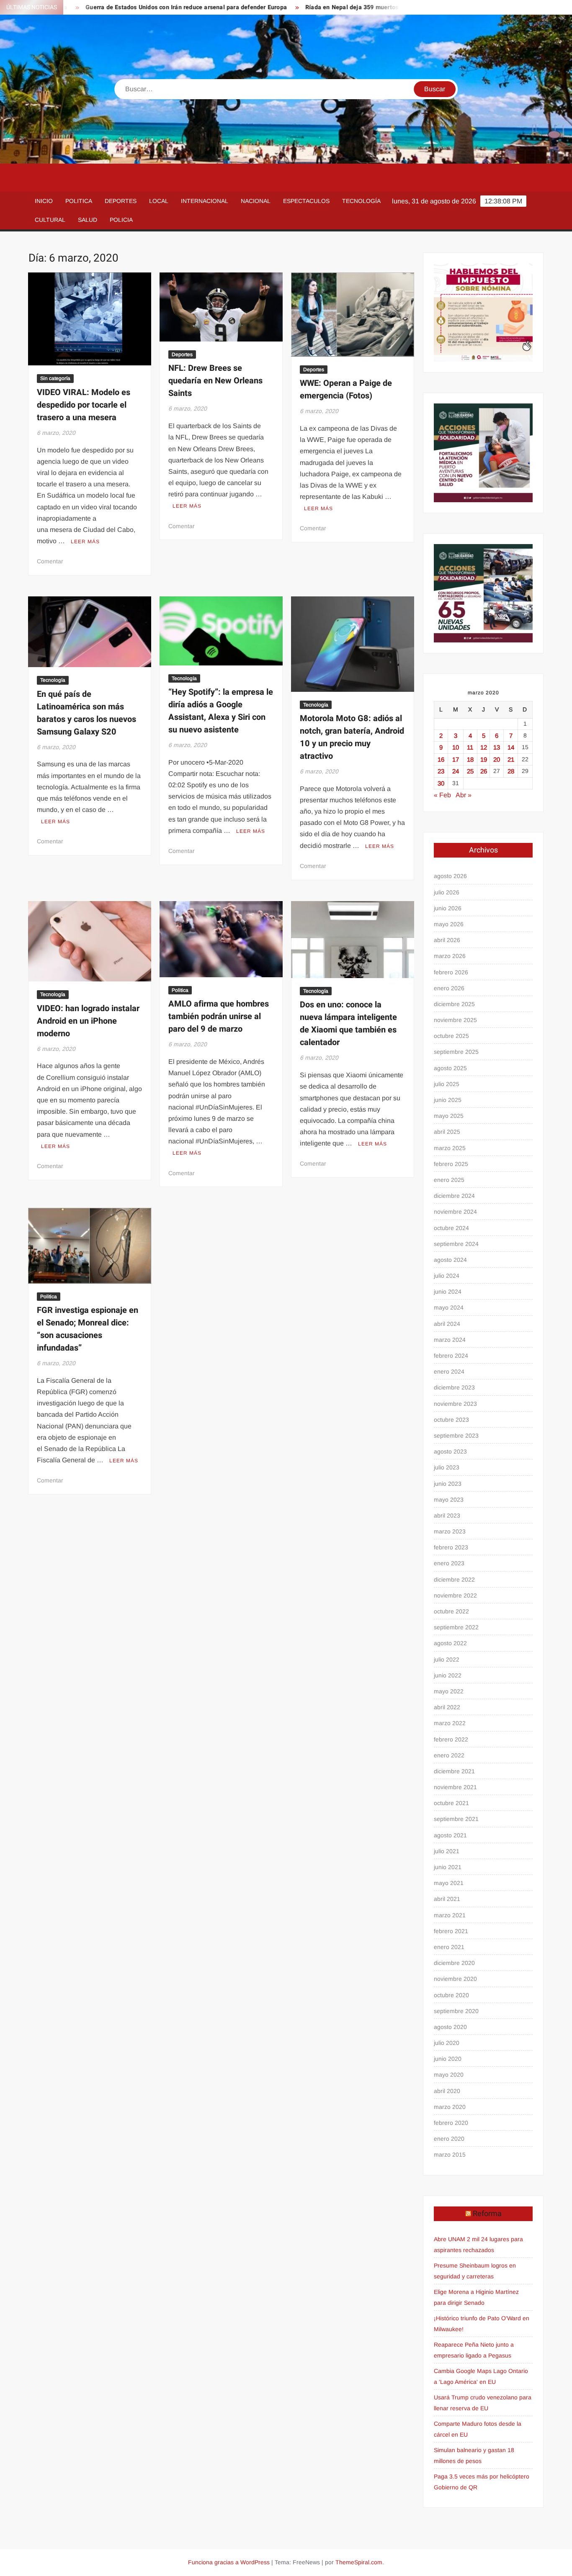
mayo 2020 (449, 2075)
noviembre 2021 (455, 1787)
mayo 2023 (449, 1500)
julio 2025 (447, 1084)
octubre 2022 (451, 1611)
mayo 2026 (449, 924)
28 (511, 771)
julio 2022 (447, 1659)
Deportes (121, 201)
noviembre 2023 (455, 1404)
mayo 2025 (449, 1116)
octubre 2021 (451, 1803)
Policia (121, 220)
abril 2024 (447, 1324)
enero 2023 (449, 1563)
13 (497, 747)
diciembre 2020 (454, 1963)
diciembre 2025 (454, 1004)
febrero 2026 (451, 972)
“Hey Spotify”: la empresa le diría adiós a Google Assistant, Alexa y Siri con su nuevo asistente (221, 711)
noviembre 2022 (455, 1595)
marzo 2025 (450, 1148)
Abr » (464, 795)
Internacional (205, 201)
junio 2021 (448, 1867)
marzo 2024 (450, 1340)
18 (470, 759)
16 (441, 759)
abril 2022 (447, 1707)
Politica (79, 201)
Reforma (487, 2214)
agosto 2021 (450, 1835)
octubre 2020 (451, 1995)
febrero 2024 (451, 1356)
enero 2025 (449, 1180)
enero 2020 (449, 2139)
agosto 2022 (450, 1643)
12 (484, 747)
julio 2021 (447, 1851)
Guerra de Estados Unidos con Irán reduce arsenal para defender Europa (123, 7)
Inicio (44, 201)
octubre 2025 (451, 1036)
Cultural (50, 220)
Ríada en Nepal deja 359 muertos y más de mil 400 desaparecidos (334, 7)
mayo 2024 (449, 1307)
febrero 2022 (451, 1739)
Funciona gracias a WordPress (229, 2562)
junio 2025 (448, 1100)
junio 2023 (448, 1484)
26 (484, 771)
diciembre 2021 (454, 1771)
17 (456, 759)
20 (497, 759)
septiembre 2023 (456, 1436)
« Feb (442, 795)
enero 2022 (449, 1755)
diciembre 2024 (454, 1196)
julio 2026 (447, 892)
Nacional (256, 201)
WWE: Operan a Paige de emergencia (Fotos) (346, 389)
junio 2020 (448, 2059)
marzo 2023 (450, 1531)
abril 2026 (447, 940)
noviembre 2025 (455, 1020)
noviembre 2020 (455, 1979)
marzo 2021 (450, 1915)
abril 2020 (447, 2091)
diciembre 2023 (454, 1387)
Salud (88, 220)
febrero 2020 (451, 2123)
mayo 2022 (449, 1691)
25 (470, 771)
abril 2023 (447, 1515)
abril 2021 (447, 1899)
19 (484, 759)
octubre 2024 (451, 1228)
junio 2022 (448, 1675)
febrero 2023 (451, 1547)
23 (441, 771)
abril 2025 (447, 1132)
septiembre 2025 (456, 1052)
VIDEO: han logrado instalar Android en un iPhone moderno (88, 1021)
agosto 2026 (450, 876)
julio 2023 (447, 1467)
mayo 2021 (449, 1883)
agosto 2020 (450, 2027)
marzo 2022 (450, 1723)
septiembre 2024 (456, 1244)
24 (456, 771)
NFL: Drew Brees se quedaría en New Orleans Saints (215, 381)
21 (511, 759)
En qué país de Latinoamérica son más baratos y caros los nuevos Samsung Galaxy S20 (86, 713)
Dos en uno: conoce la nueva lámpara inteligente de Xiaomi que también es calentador (348, 1023)
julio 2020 (447, 2043)
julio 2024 (447, 1276)
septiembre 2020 (456, 2011)
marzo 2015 (450, 2155)
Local (159, 201)
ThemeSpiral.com (359, 2562)
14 (511, 747)
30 (441, 783)
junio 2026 (448, 908)
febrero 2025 (451, 1164)
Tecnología (361, 201)
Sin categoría (55, 378)
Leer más (85, 542)
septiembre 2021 (456, 1819)
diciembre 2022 (454, 1580)
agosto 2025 (450, 1068)
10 (456, 747)
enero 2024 (449, 1371)
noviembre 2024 (455, 1212)
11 (470, 747)
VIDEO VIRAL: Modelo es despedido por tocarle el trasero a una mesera (84, 405)
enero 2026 (449, 988)
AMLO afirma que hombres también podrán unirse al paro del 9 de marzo (219, 1016)
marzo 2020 (450, 2107)
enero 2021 (449, 1947)
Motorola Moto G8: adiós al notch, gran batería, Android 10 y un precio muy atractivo (352, 737)
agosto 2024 (450, 1260)
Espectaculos (306, 201)
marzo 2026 (450, 956)
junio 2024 (448, 1292)
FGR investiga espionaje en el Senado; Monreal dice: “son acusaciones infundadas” (88, 1329)
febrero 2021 (451, 1931)
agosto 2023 (450, 1451)
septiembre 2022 (456, 1627)
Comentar (50, 561)
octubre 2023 (451, 1420)
